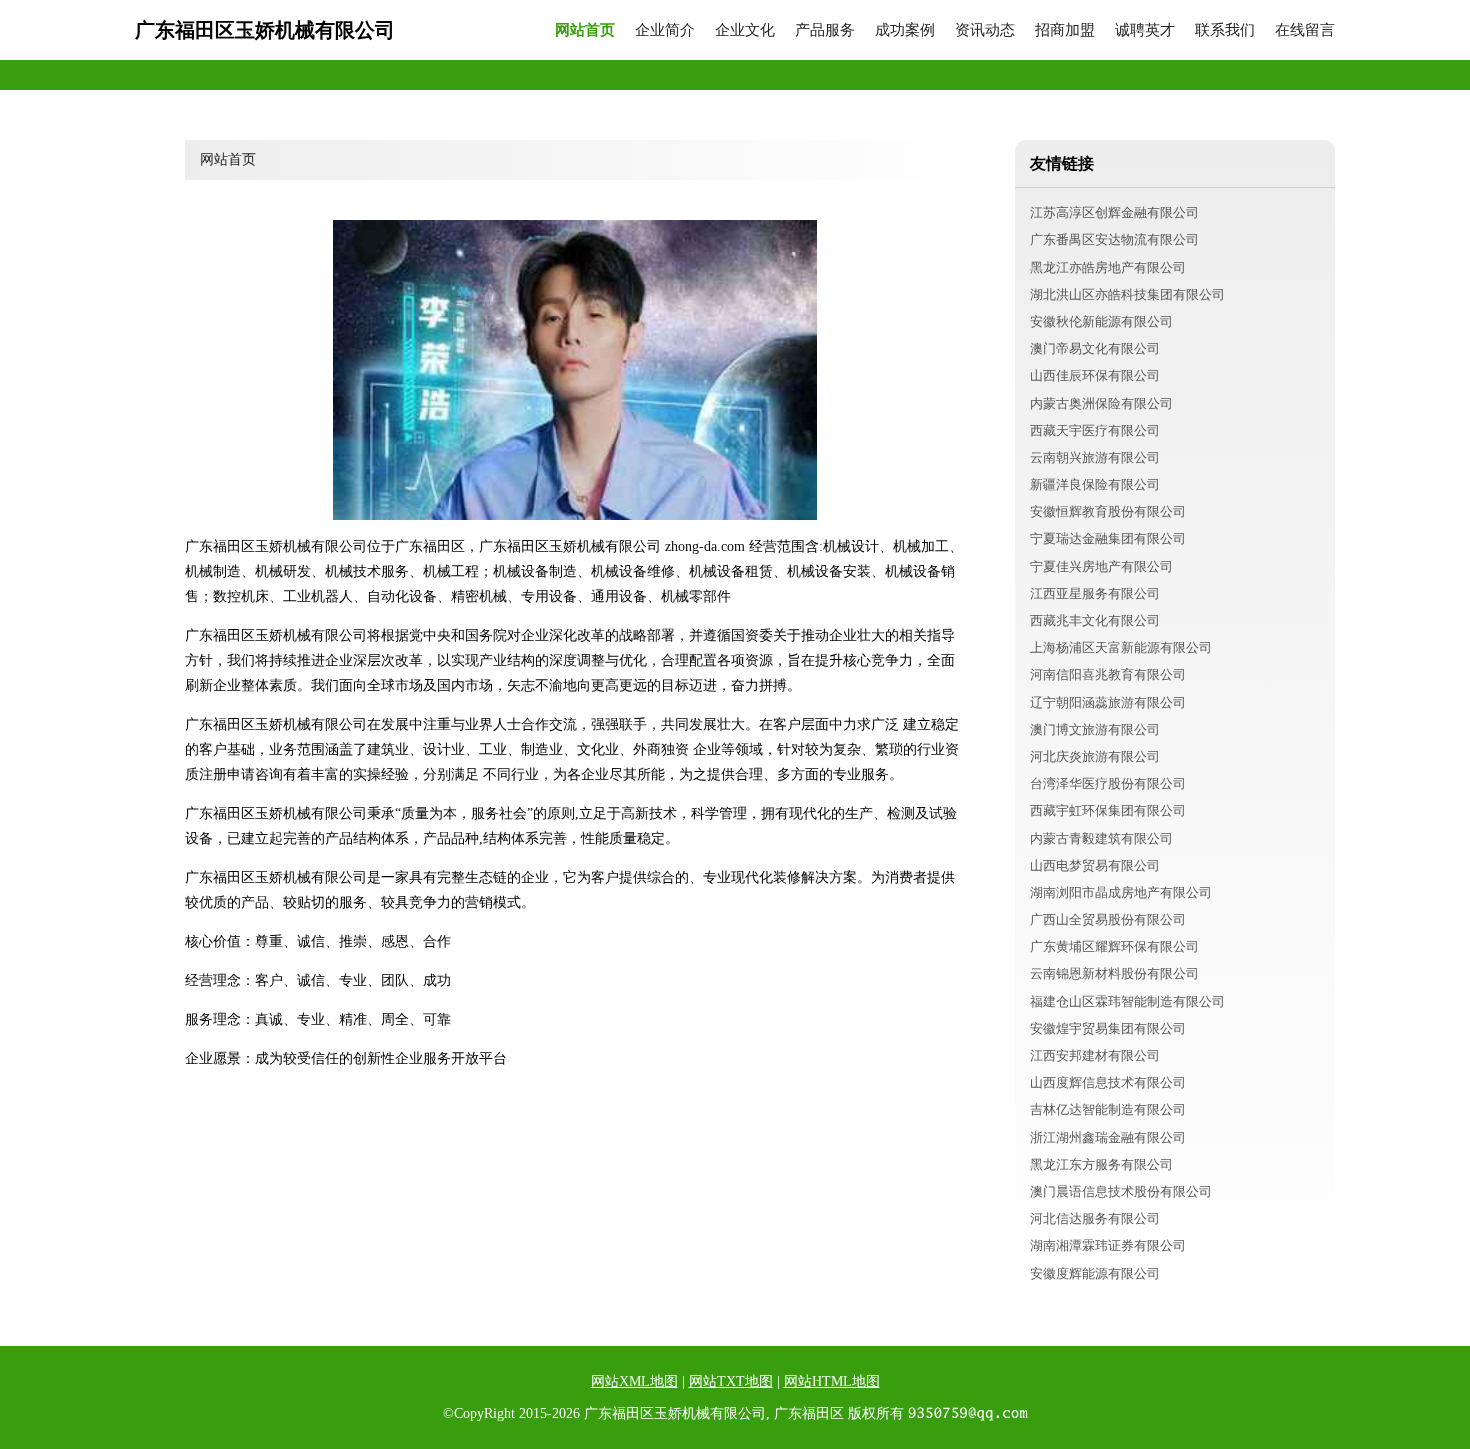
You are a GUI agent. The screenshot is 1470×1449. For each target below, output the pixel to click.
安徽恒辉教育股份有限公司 (1108, 511)
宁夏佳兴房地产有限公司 (1101, 566)
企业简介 (665, 30)
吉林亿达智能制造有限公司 (1108, 1109)
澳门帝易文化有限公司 (1095, 348)
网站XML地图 (634, 1381)
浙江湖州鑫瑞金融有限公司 (1108, 1137)
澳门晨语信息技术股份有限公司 (1121, 1191)
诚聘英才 (1145, 30)
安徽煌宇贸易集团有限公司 (1108, 1028)
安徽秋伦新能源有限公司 (1101, 321)
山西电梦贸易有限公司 (1095, 865)
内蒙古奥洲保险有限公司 (1101, 403)
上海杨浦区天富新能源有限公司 (1121, 647)
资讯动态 (985, 30)
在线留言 (1305, 30)
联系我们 (1225, 30)
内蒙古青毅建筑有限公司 (1101, 838)
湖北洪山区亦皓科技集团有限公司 (1127, 294)
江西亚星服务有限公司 (1095, 593)
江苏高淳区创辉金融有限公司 (1114, 212)
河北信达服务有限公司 (1095, 1218)
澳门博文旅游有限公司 (1095, 729)
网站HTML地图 (832, 1381)
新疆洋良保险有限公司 (1095, 484)
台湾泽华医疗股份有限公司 (1108, 783)
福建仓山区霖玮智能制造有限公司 (1127, 1001)
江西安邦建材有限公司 (1095, 1055)
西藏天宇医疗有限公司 (1095, 430)
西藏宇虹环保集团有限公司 (1108, 810)
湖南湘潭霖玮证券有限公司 (1108, 1245)
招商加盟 (1065, 30)
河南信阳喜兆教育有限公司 (1108, 674)
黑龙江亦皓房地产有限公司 (1108, 267)
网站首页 (585, 30)
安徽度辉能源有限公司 (1095, 1273)
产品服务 (825, 30)
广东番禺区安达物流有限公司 (1114, 239)
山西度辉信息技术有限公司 (1108, 1082)
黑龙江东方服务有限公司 (1101, 1164)
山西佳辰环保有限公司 (1095, 375)
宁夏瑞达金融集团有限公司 (1108, 538)
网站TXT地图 (731, 1381)
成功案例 (905, 30)
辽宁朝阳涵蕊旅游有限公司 (1108, 702)
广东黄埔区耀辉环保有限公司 (1114, 946)
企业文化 (745, 30)
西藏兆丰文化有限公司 (1095, 620)
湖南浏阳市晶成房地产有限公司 (1121, 892)
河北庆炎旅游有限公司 (1095, 756)
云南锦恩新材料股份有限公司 (1114, 973)
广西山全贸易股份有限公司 (1108, 919)
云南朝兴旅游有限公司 (1095, 457)
